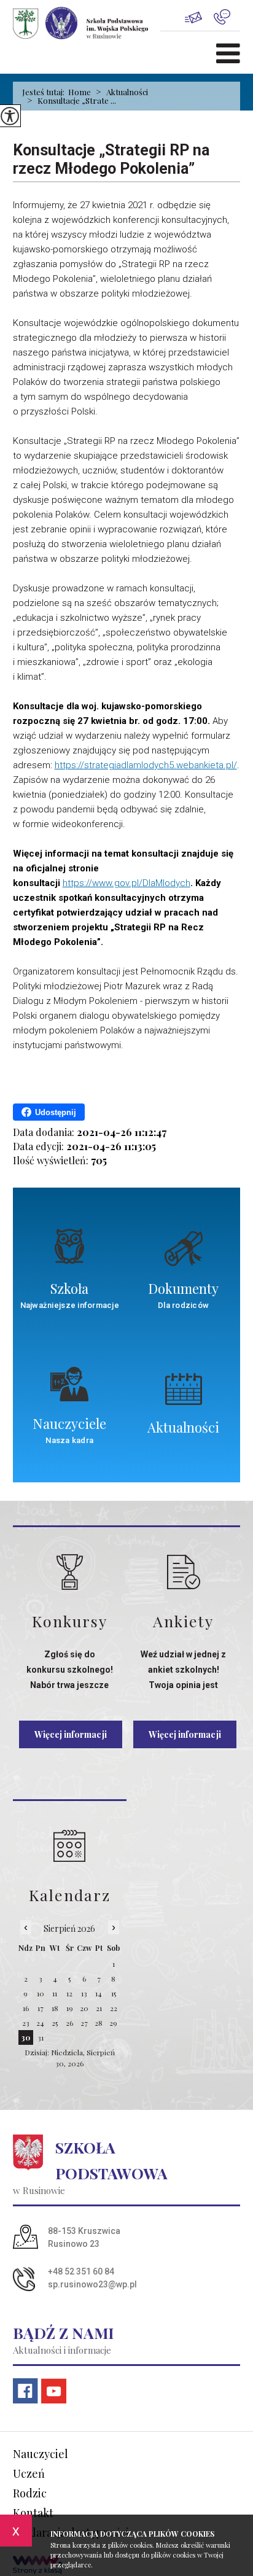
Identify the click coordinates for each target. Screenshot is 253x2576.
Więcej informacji (71, 1734)
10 (41, 1993)
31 (41, 2037)
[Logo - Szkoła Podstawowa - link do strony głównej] (87, 23)
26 (69, 2023)
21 (99, 2008)
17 (41, 2008)
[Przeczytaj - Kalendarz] (70, 1846)
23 (26, 2023)
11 (55, 1993)
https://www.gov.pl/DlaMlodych (126, 883)
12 (69, 1993)
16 (26, 2008)
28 (99, 2023)
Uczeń (29, 2473)
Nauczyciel (41, 2454)
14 (99, 1993)
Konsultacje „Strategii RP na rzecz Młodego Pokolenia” (111, 159)
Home (80, 92)
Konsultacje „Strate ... (72, 101)
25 (55, 2023)
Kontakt (33, 2513)
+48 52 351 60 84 (227, 17)
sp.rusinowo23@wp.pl (199, 17)
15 (114, 1993)
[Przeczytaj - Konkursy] (70, 1572)
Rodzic (30, 2493)
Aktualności (122, 92)
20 (84, 2008)
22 (114, 2008)
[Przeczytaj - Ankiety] (183, 1572)
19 (70, 2008)
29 (113, 2023)
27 (84, 2023)
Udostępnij (56, 1112)
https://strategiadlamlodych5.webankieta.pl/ (146, 765)
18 (55, 2008)
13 (84, 1993)
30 (26, 2037)
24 (40, 2023)
